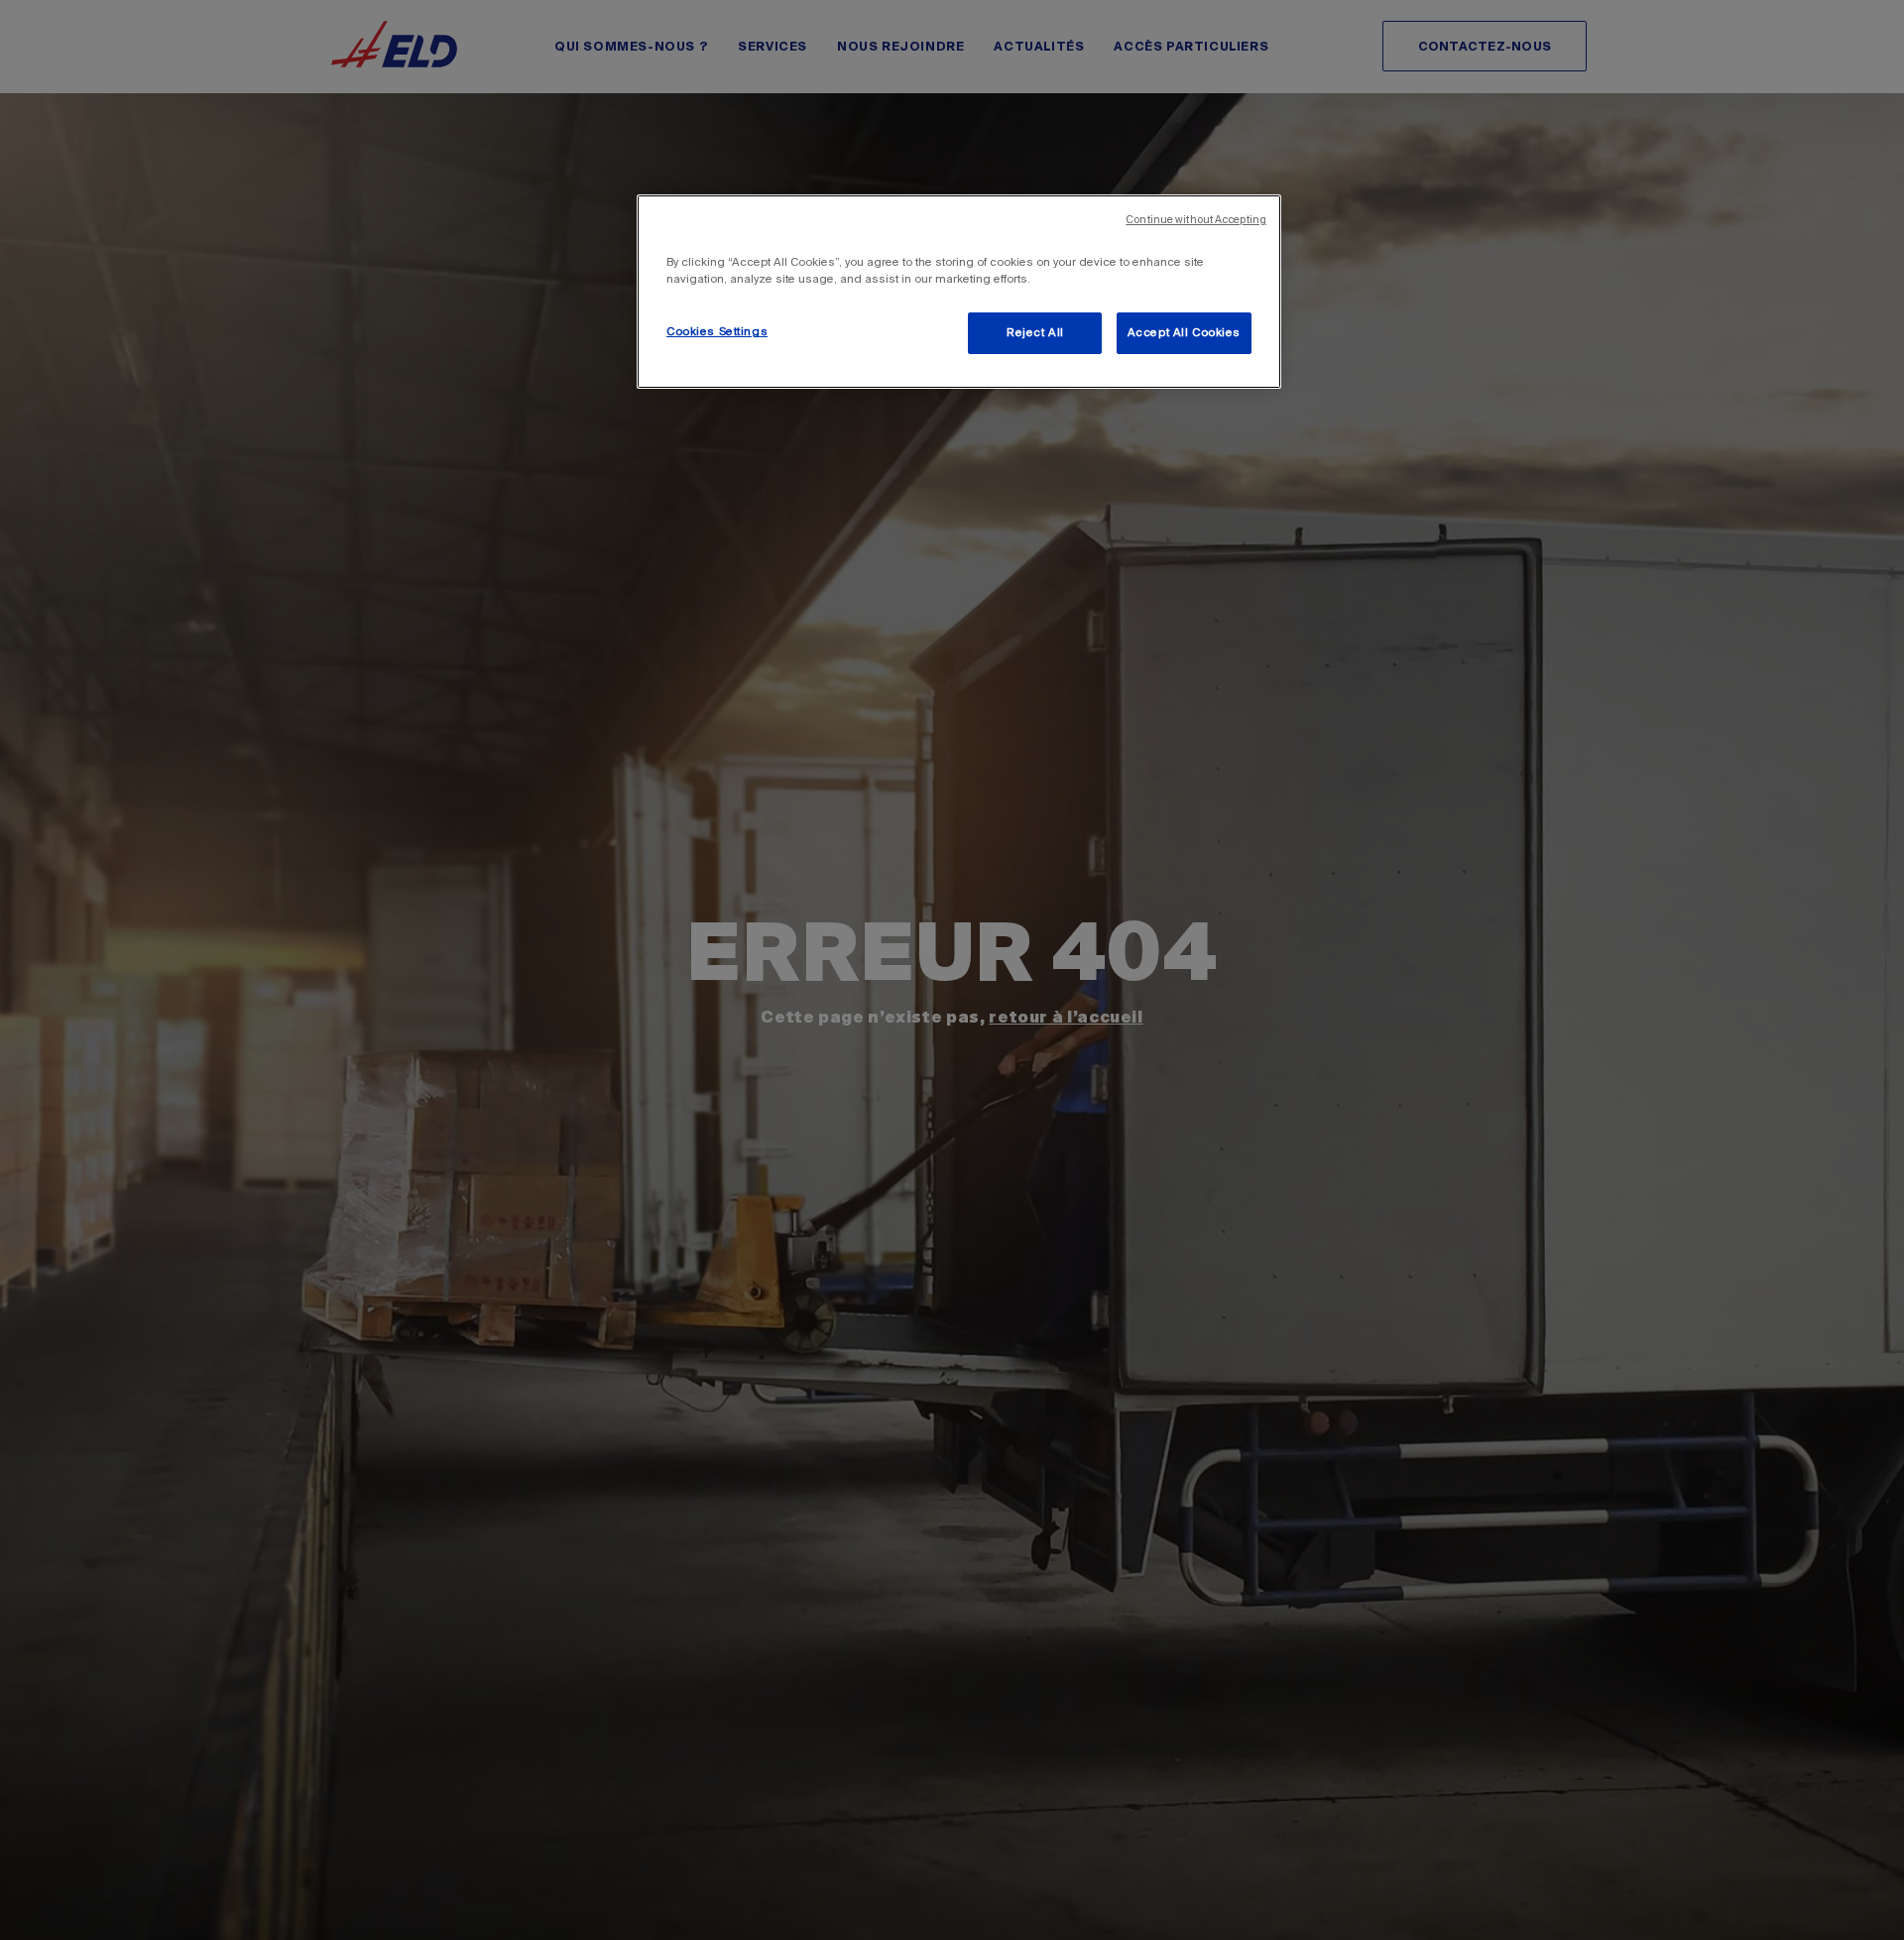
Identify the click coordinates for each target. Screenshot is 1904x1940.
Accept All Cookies (1184, 333)
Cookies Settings (717, 332)
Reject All (1035, 333)
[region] (959, 292)
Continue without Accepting (1196, 220)
